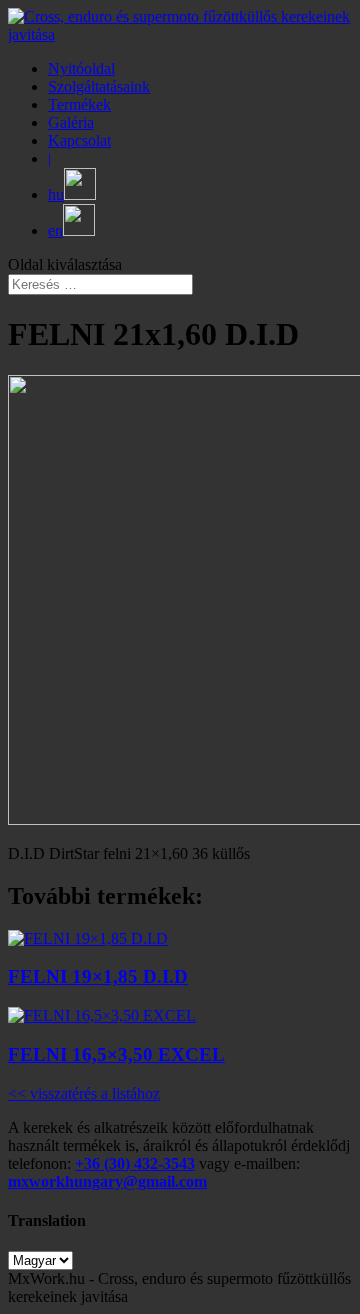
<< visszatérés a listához (84, 1093)
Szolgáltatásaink (99, 86)
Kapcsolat (79, 140)
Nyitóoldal (81, 68)
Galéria (71, 122)
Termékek (79, 104)
